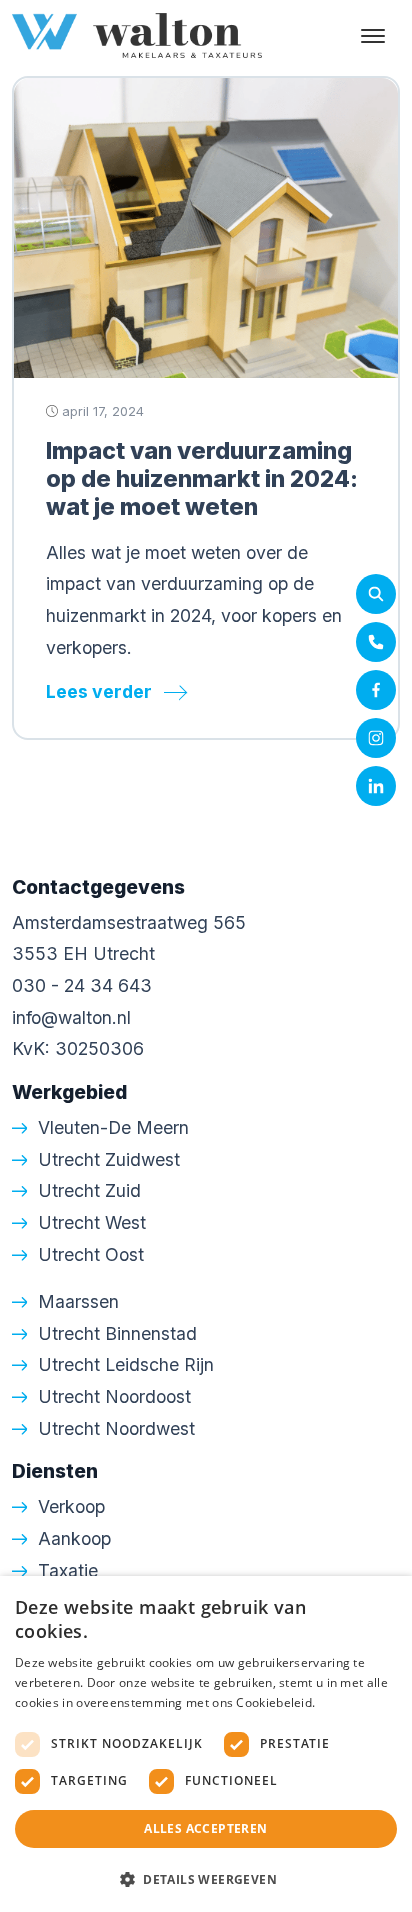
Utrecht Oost (91, 1254)
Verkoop (71, 1506)
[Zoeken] (376, 594)
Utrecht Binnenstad (117, 1333)
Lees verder (99, 691)
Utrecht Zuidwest (109, 1159)
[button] (206, 1879)
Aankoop (74, 1538)
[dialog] (206, 1744)
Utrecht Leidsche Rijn (126, 1364)
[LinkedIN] (376, 786)
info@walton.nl (71, 1017)
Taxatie (68, 1570)
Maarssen (78, 1301)
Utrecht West (92, 1222)
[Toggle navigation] (372, 36)
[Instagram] (376, 738)
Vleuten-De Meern (113, 1127)
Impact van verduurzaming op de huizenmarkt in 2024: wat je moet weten (202, 478)
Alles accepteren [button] (205, 1828)
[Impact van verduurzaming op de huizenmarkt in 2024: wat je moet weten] (206, 225)
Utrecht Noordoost (114, 1396)
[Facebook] (376, 690)
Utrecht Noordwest (116, 1428)
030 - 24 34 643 (82, 985)
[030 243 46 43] (376, 642)
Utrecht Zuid (89, 1190)
